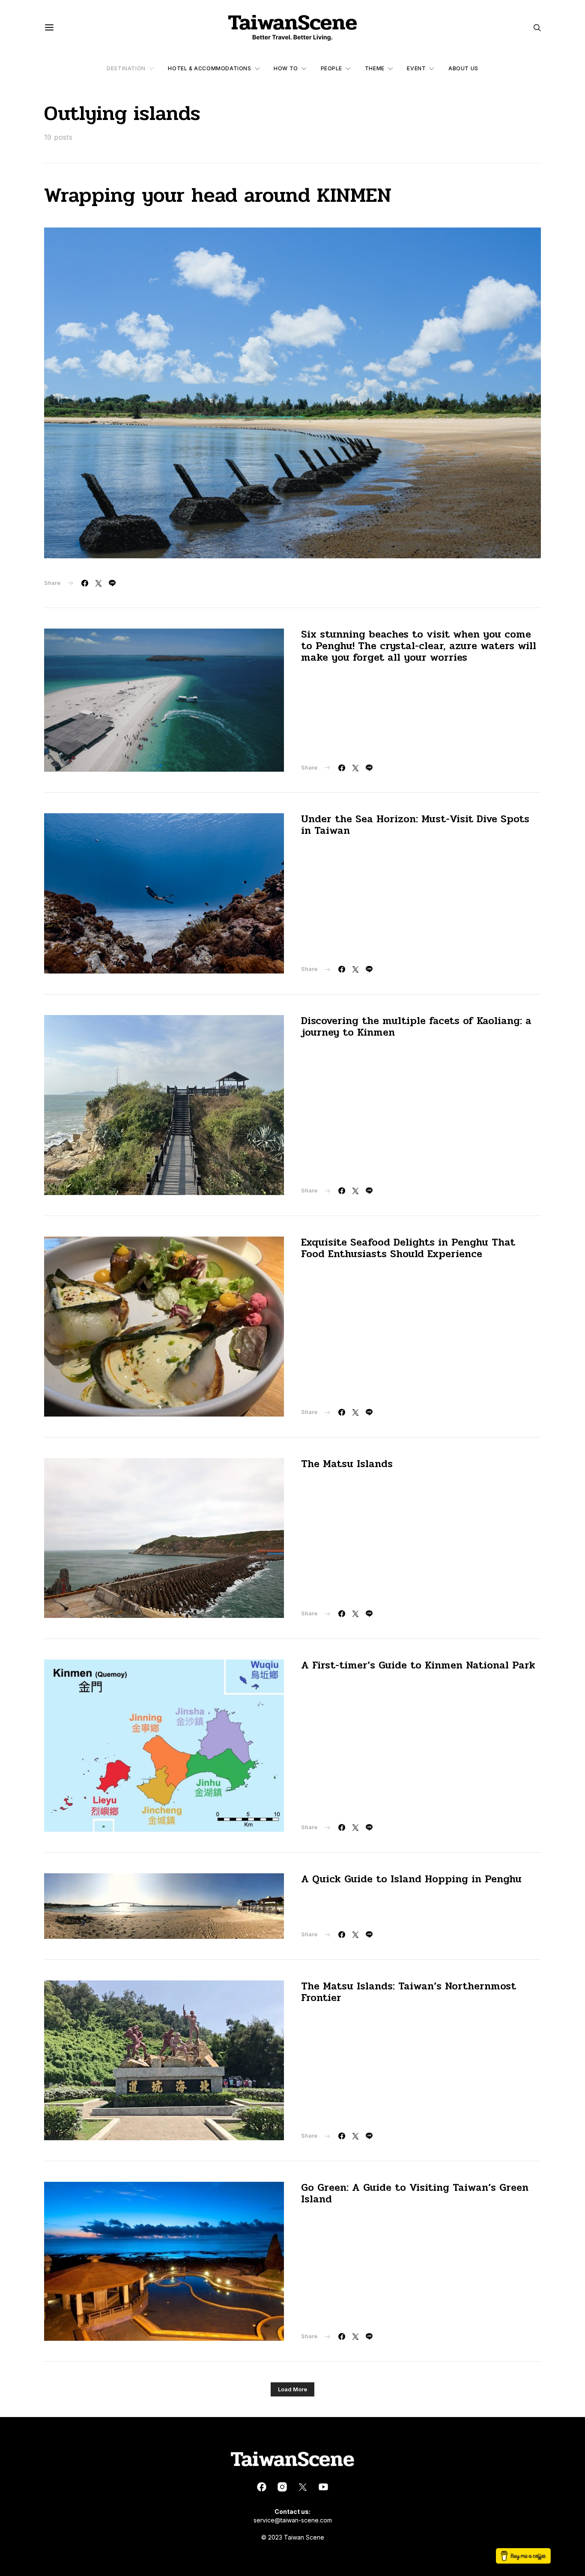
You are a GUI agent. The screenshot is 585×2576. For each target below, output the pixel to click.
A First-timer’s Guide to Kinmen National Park (418, 1665)
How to (286, 68)
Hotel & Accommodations (209, 68)
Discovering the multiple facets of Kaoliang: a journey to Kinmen (416, 1027)
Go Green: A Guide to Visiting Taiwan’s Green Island (415, 2193)
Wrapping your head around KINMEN (218, 195)
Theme (375, 68)
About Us (463, 68)
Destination (126, 68)
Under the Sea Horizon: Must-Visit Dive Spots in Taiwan (415, 825)
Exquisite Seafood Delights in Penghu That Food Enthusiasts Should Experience (408, 1248)
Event (416, 68)
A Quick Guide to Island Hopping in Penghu (411, 1879)
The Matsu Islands (347, 1464)
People (332, 68)
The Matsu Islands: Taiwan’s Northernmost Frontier (409, 1992)
